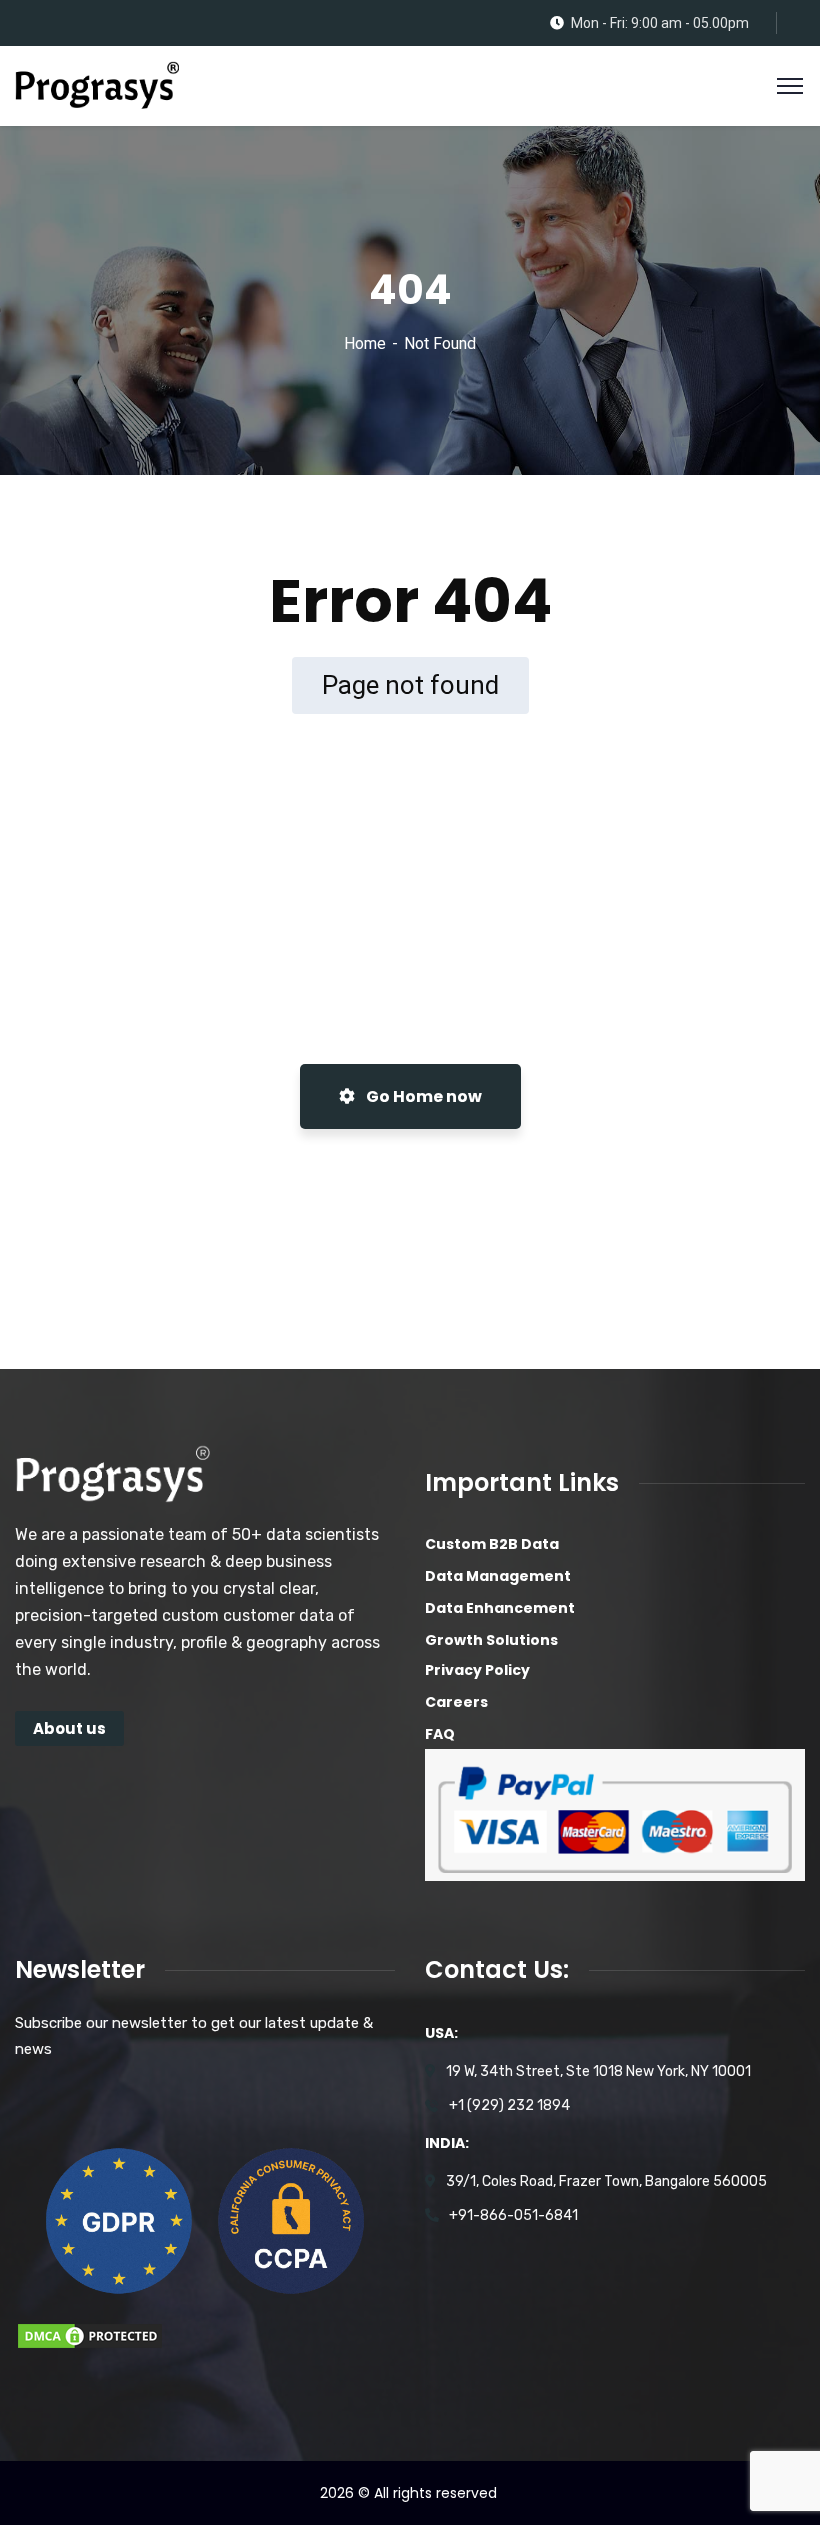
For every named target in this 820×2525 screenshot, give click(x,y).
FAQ (440, 1734)
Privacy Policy (477, 1670)
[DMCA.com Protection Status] (90, 2334)
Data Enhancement (500, 1608)
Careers (456, 1702)
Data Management (498, 1576)
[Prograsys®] (97, 84)
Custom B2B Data (492, 1544)
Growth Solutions (491, 1640)
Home (365, 343)
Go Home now (422, 1096)
